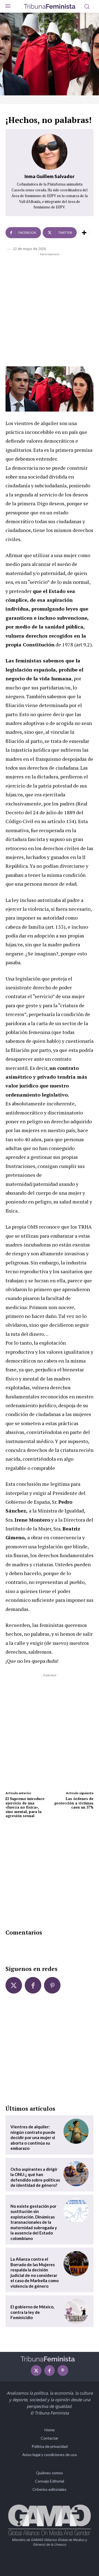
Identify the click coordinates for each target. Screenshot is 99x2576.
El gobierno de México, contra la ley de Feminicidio (32, 2312)
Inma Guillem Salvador (50, 176)
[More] (84, 233)
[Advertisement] (50, 309)
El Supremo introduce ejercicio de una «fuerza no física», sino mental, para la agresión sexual (25, 1807)
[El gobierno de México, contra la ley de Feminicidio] (76, 2311)
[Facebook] (33, 1985)
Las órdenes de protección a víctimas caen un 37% (74, 1803)
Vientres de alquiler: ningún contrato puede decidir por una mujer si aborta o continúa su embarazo (33, 2137)
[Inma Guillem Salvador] (50, 152)
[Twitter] (14, 1985)
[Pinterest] (52, 1985)
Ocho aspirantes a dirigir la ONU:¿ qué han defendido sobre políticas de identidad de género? (35, 2177)
